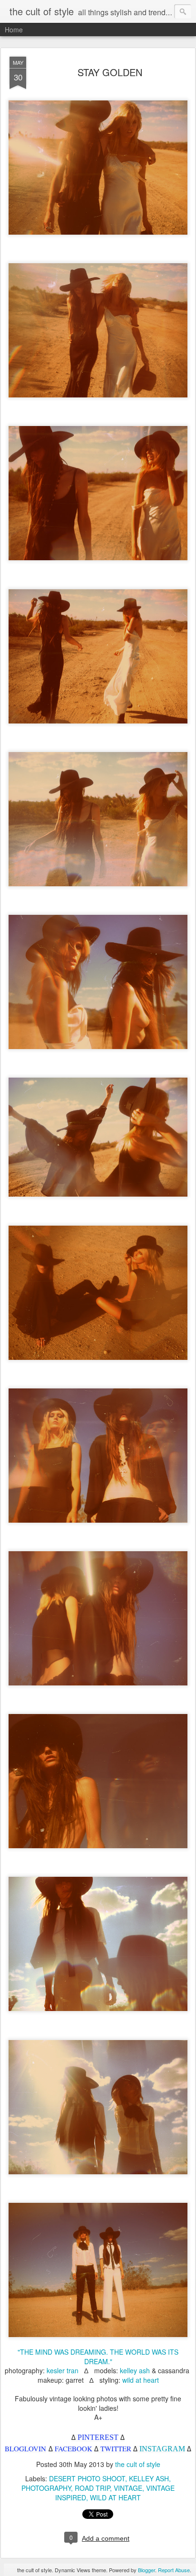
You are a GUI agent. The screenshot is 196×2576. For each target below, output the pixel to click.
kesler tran (63, 2370)
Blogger (147, 2570)
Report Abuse (174, 2570)
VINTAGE (128, 2488)
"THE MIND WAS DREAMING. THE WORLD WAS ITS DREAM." (98, 2357)
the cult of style (138, 2464)
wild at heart (141, 2380)
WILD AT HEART (115, 2497)
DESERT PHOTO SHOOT (87, 2478)
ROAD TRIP (92, 2488)
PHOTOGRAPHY (46, 2488)
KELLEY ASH (149, 2478)
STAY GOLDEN (110, 72)
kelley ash (135, 2370)
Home (14, 30)
